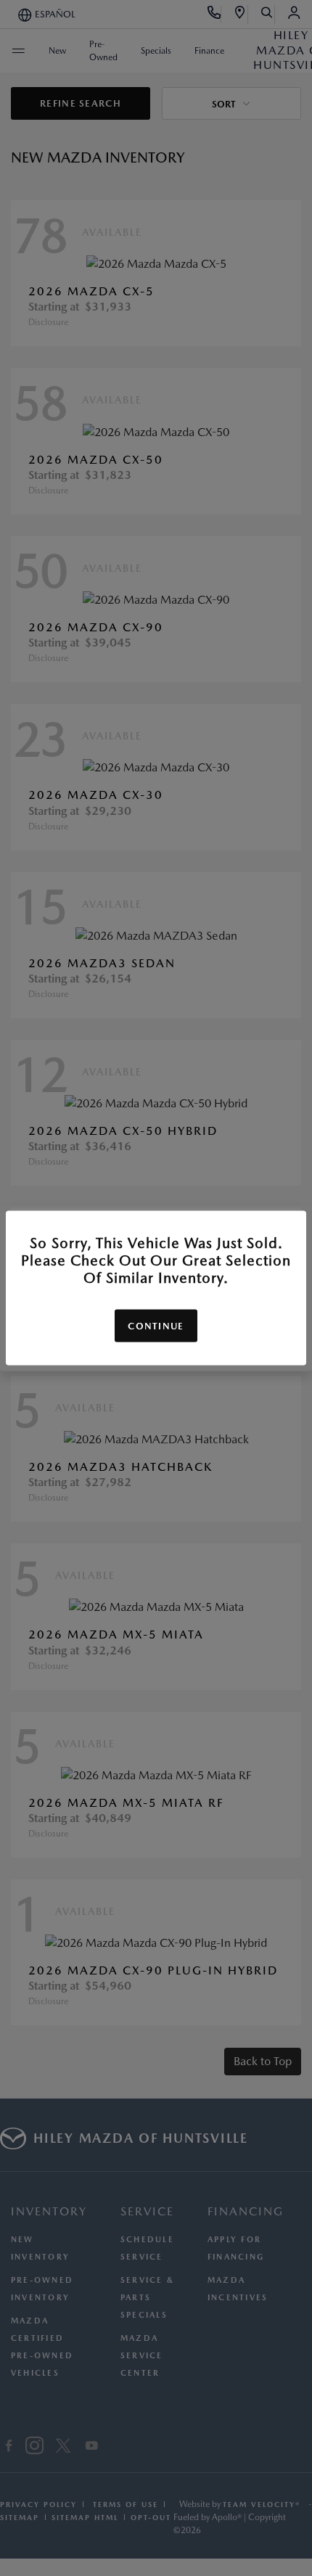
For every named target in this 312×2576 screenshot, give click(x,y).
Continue (156, 1326)
